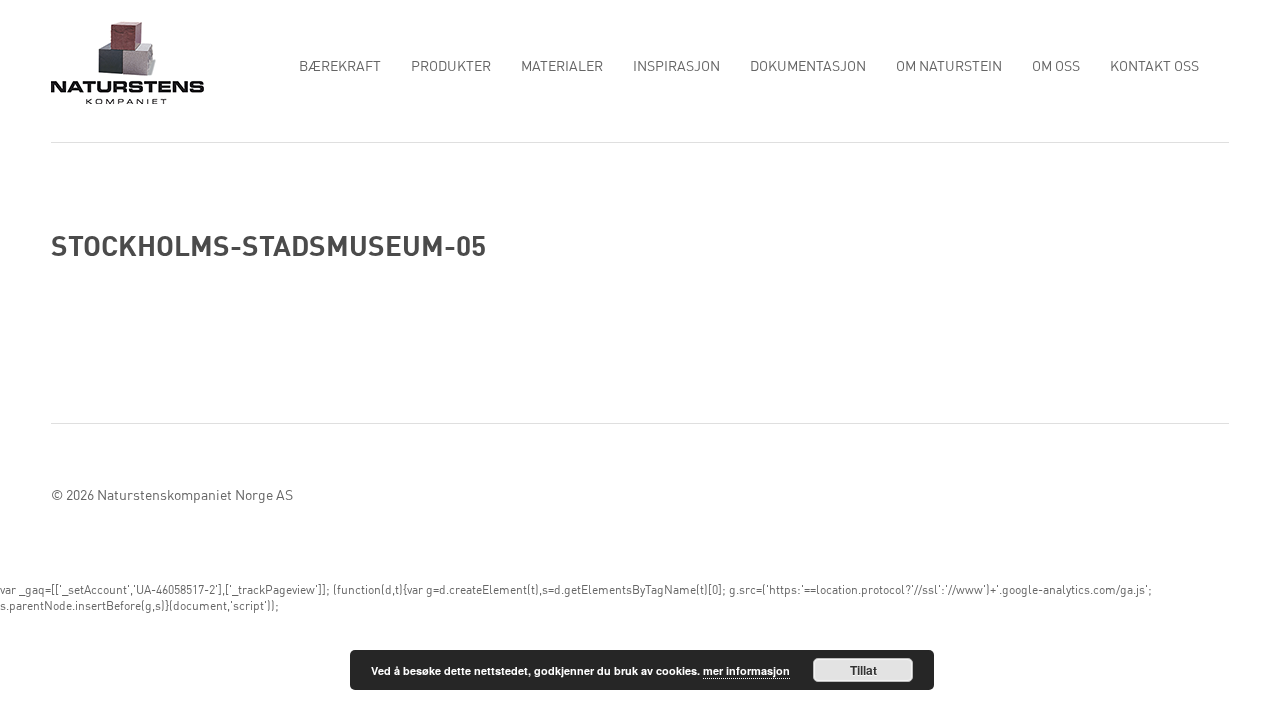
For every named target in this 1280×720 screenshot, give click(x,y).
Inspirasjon (676, 67)
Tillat (863, 670)
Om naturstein (949, 67)
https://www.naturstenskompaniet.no (127, 62)
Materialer (562, 67)
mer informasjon (746, 670)
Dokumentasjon (808, 67)
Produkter (451, 67)
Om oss (1056, 67)
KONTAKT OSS (1154, 67)
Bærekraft (340, 67)
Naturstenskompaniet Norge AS (195, 496)
